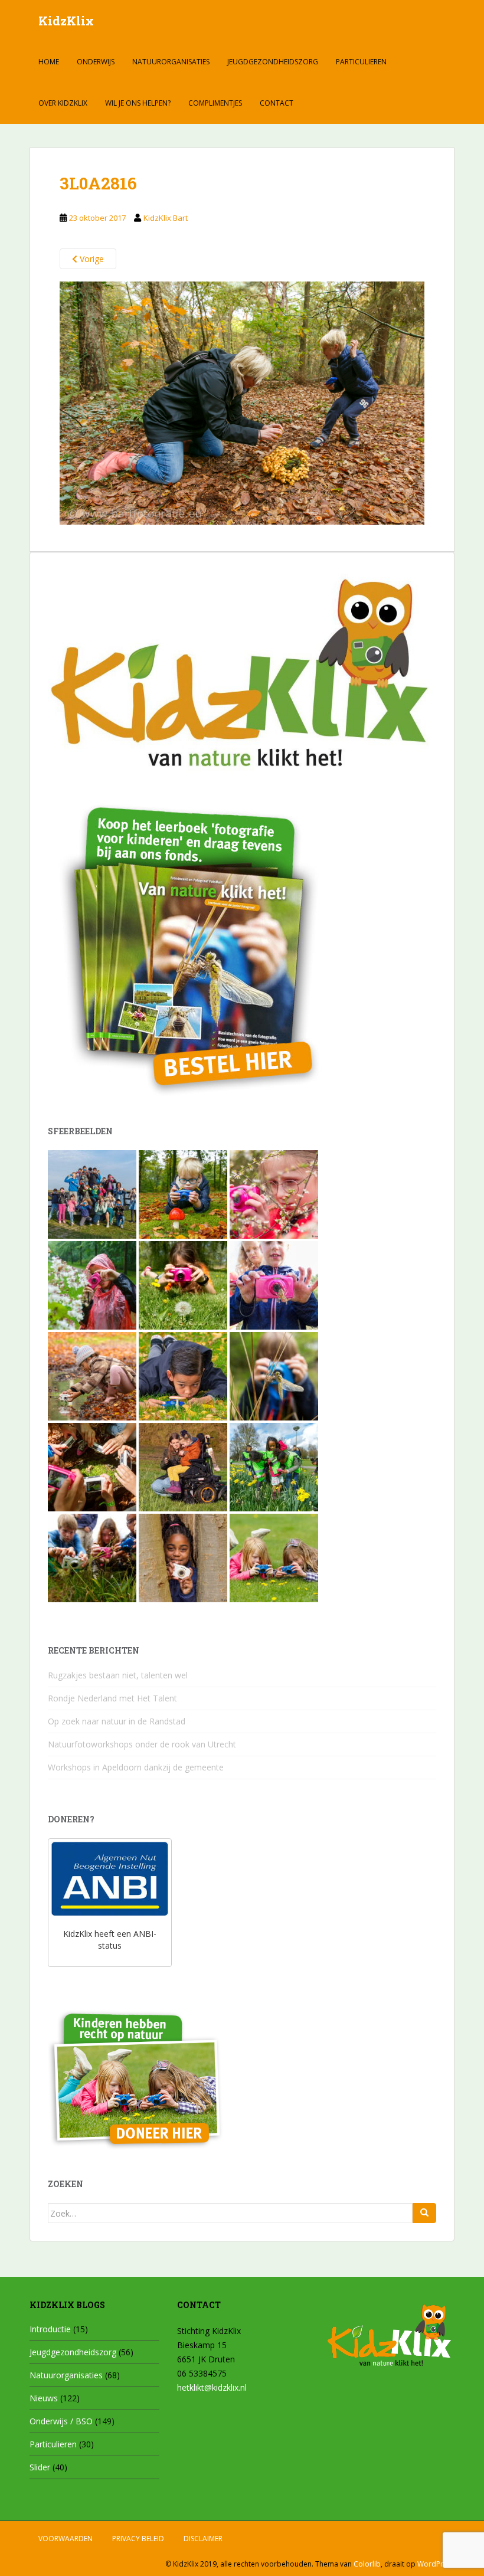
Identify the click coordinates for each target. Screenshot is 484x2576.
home (49, 62)
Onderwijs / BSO (61, 2421)
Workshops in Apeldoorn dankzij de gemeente (136, 1767)
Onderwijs (96, 62)
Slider (40, 2467)
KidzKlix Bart (166, 218)
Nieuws (44, 2398)
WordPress (436, 2564)
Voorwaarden (66, 2539)
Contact (277, 103)
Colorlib (367, 2564)
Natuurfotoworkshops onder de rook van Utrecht (142, 1744)
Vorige (91, 259)
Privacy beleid (138, 2539)
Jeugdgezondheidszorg (273, 62)
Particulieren (361, 62)
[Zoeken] (424, 2213)
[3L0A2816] (242, 402)
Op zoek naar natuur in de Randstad (117, 1721)
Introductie (50, 2329)
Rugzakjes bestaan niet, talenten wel (118, 1675)
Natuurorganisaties (171, 62)
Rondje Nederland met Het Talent (112, 1698)
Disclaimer (203, 2539)
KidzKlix (66, 21)
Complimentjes (215, 103)
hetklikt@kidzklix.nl (212, 2387)
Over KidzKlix (63, 103)
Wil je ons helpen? (138, 103)
